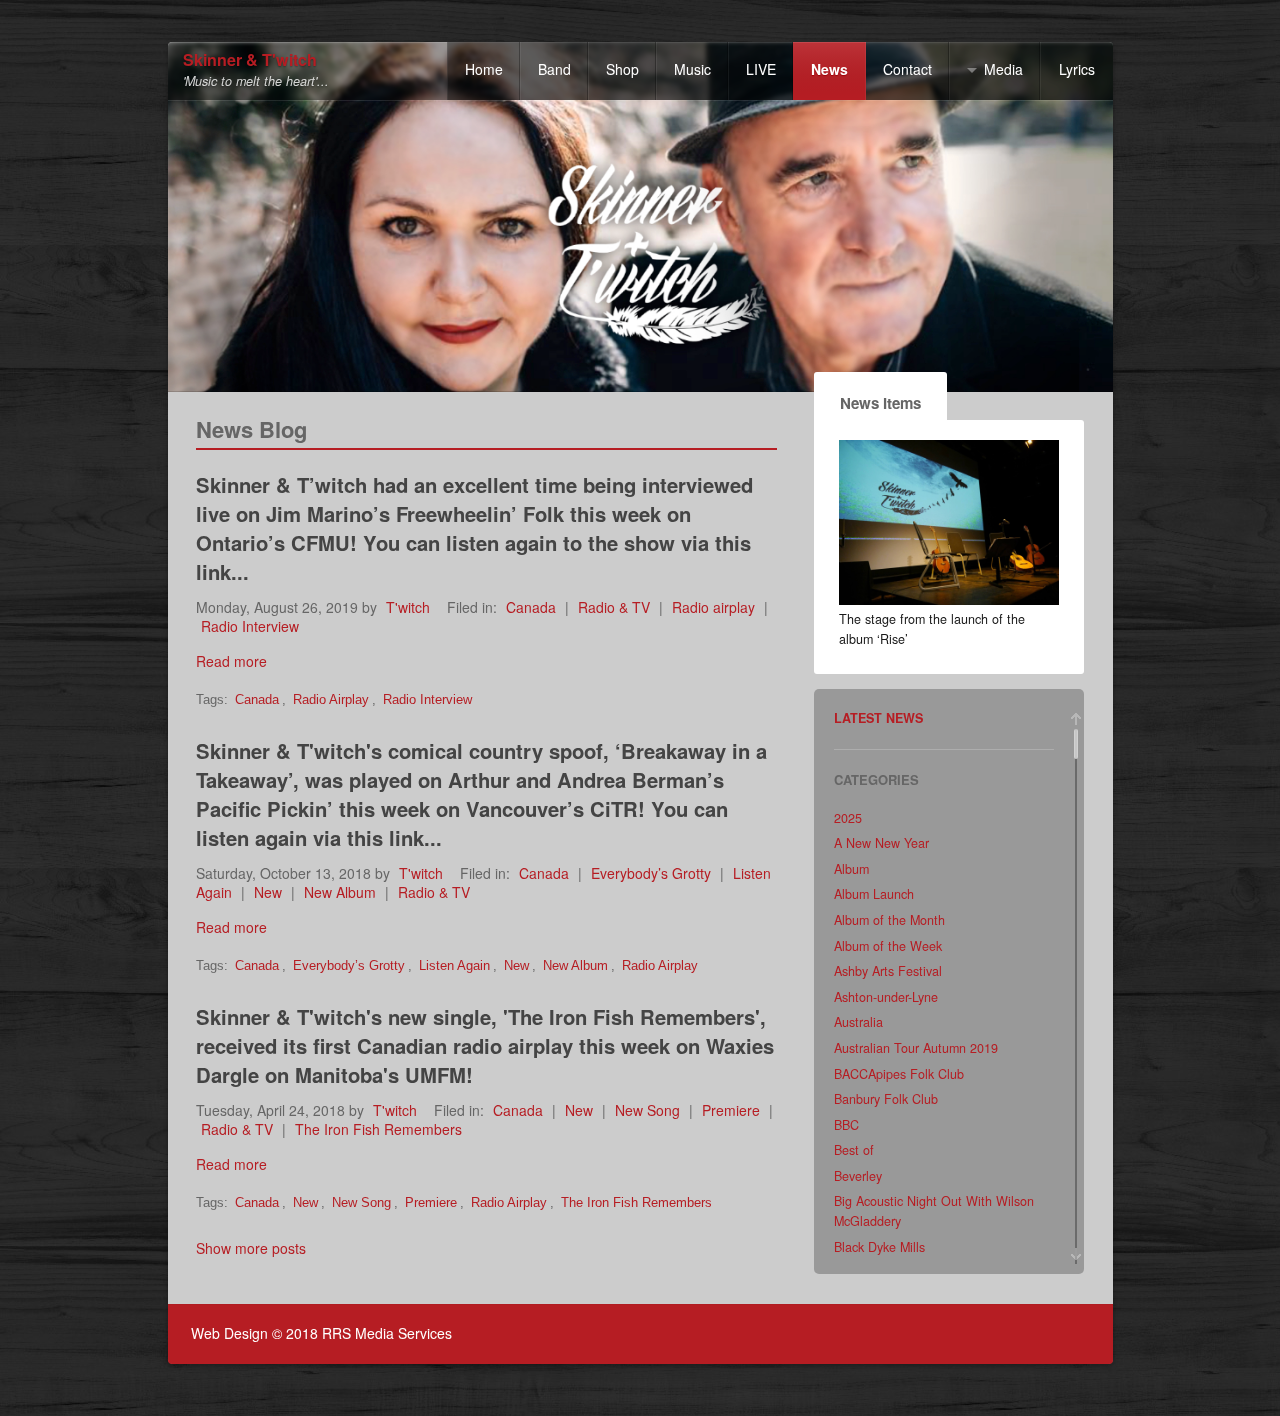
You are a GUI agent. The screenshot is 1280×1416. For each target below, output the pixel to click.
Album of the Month (889, 920)
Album (851, 869)
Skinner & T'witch (250, 60)
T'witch (408, 607)
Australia (858, 1022)
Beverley (858, 1176)
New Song (647, 1110)
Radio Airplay (331, 700)
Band (554, 69)
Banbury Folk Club (886, 1099)
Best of (854, 1150)
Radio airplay (713, 607)
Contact (907, 69)
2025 (848, 818)
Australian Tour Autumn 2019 (916, 1048)
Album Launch (874, 894)
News (829, 69)
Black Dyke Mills (879, 1247)
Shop (622, 69)
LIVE (761, 69)
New (268, 892)
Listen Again (454, 966)
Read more (231, 661)
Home (484, 69)
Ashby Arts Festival (888, 971)
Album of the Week (888, 946)
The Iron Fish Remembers (378, 1129)
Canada (531, 607)
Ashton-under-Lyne (886, 997)
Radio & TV (614, 607)
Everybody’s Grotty (651, 873)
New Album (340, 892)
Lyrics (1077, 69)
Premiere (731, 1110)
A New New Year (881, 843)
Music (692, 69)
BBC (846, 1125)
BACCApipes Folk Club (899, 1074)
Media (1003, 69)
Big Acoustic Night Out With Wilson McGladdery (934, 1211)
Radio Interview (250, 626)
